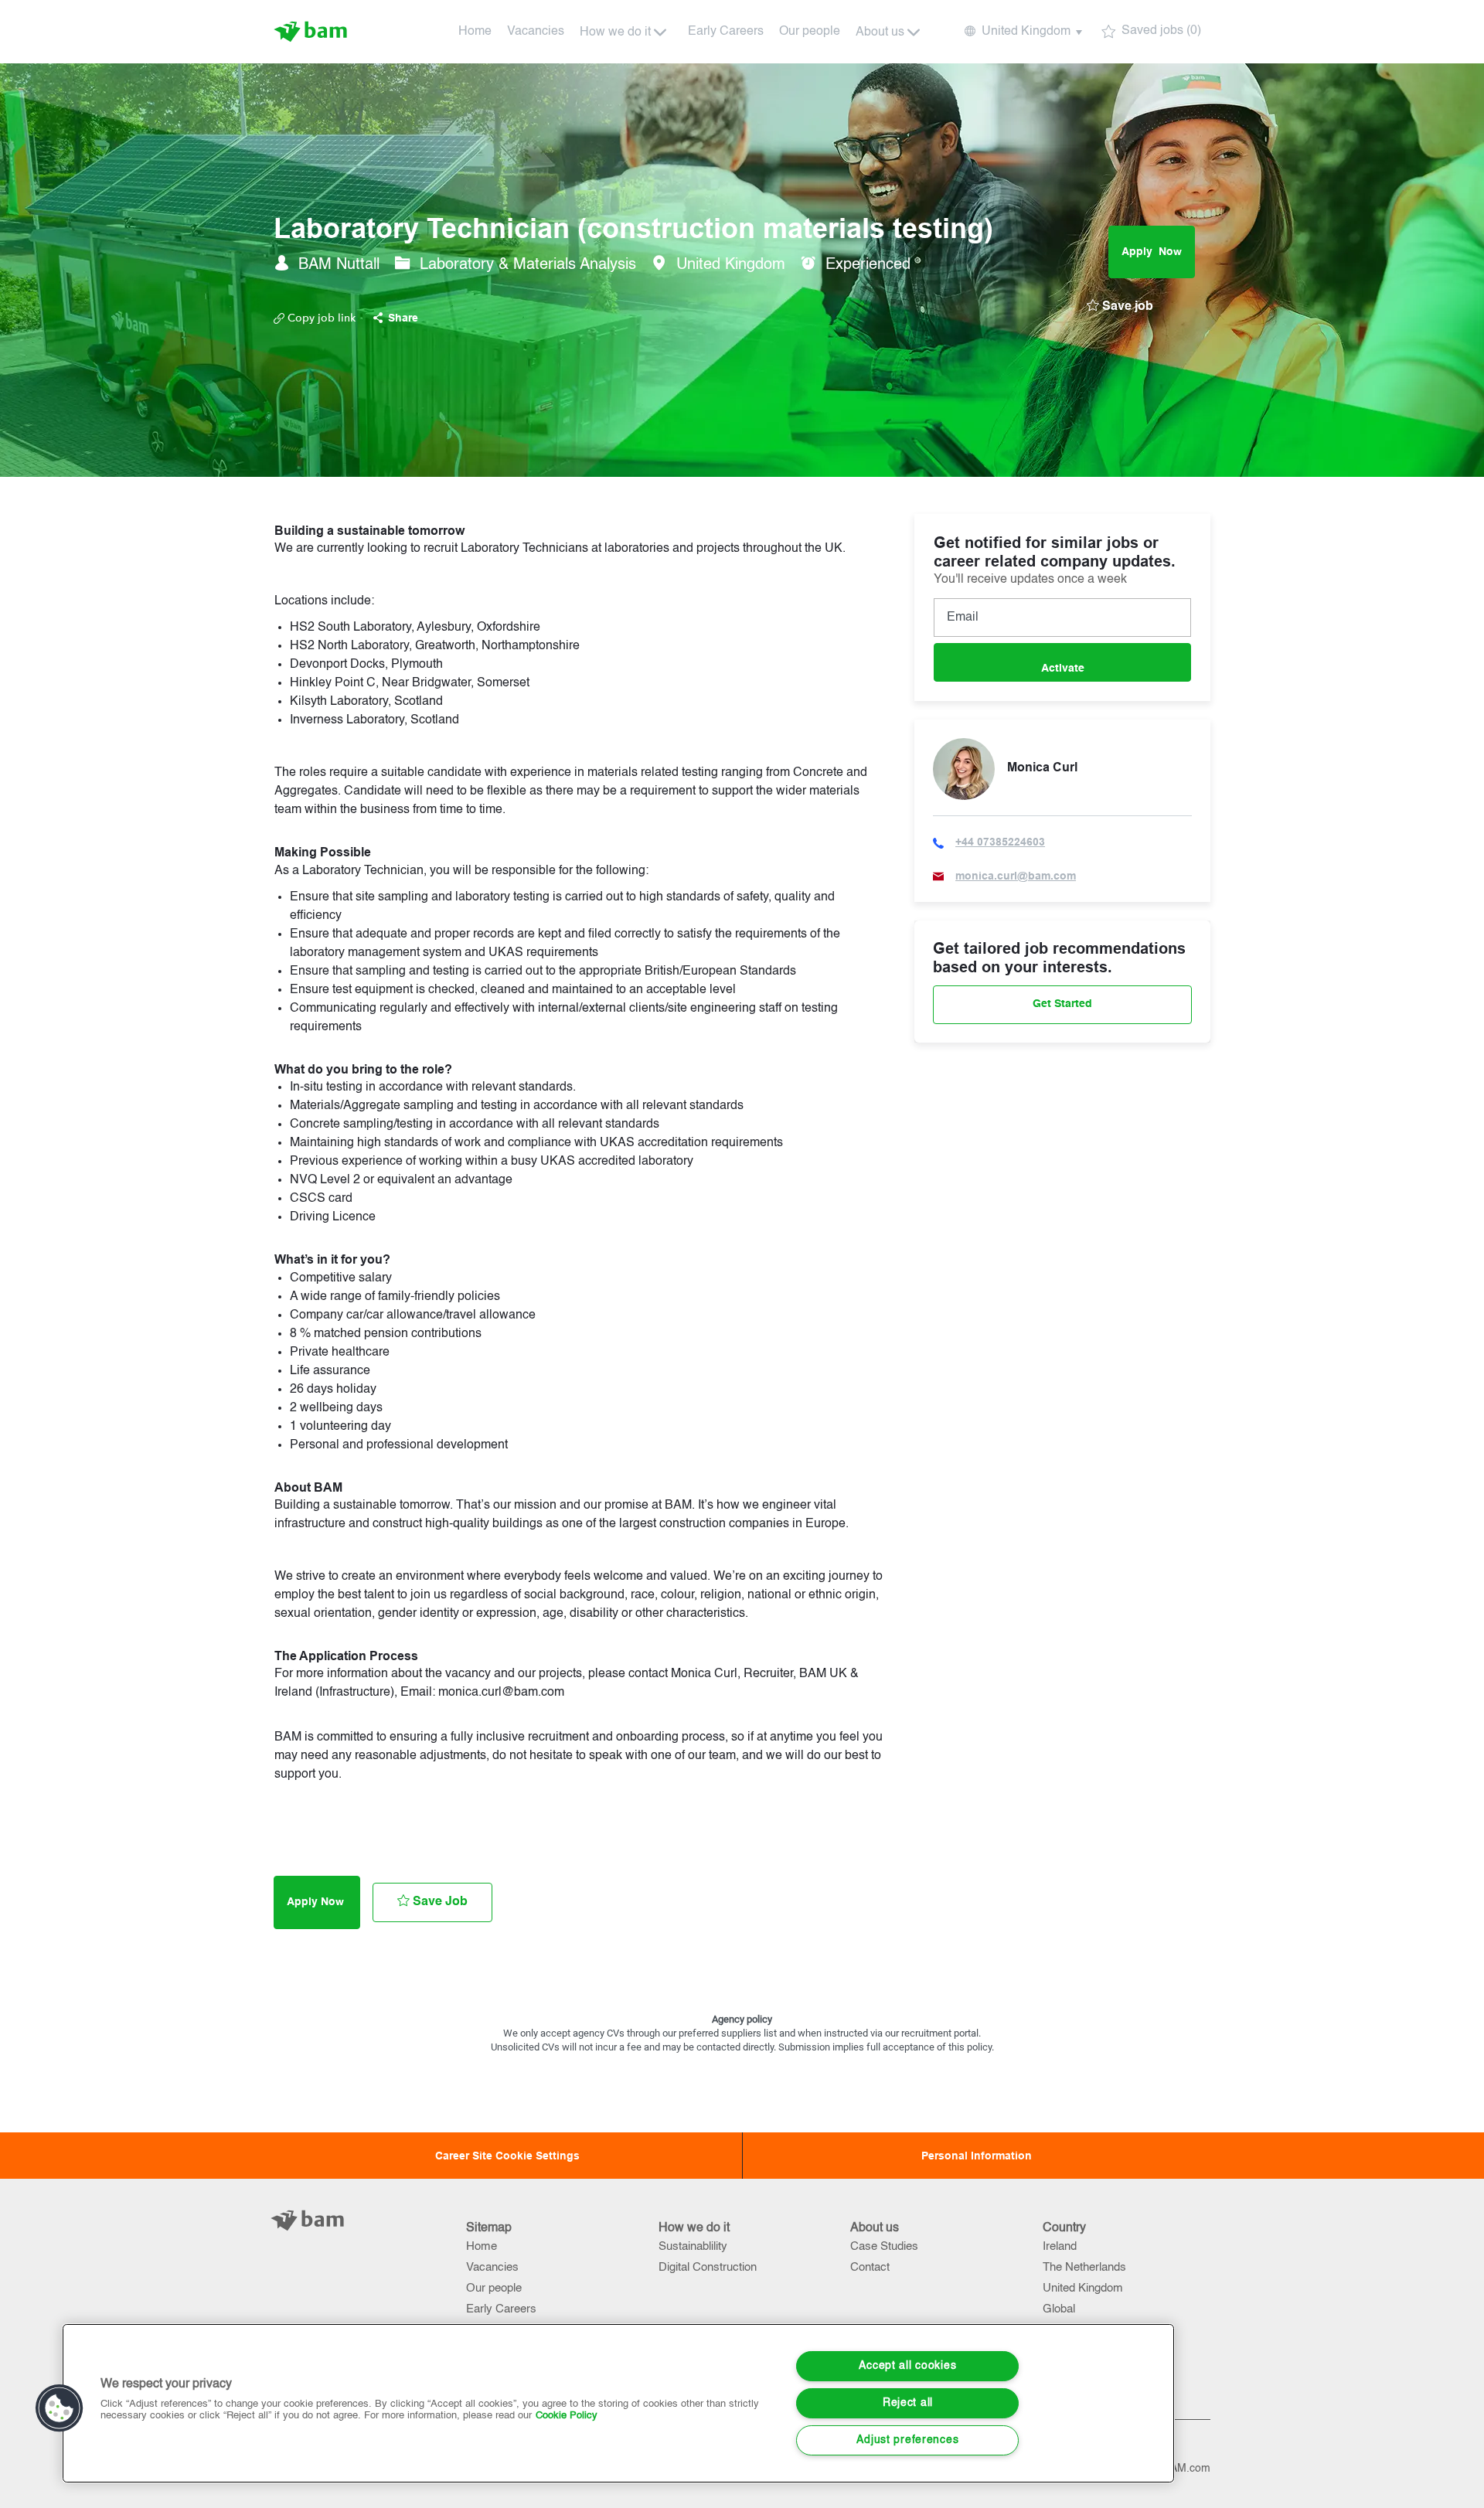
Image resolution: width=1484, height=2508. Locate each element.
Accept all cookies (907, 2366)
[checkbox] (1120, 307)
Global (1059, 2309)
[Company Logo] (312, 32)
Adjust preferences (907, 2440)
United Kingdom (1083, 2288)
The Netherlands (1084, 2267)
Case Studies (884, 2246)
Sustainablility (693, 2246)
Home (475, 32)
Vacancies (536, 32)
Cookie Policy (567, 2416)
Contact (870, 2267)
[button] (1022, 32)
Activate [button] (1063, 669)
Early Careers (726, 32)
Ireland (1060, 2246)
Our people (810, 32)
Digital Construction (708, 2267)
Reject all (908, 2403)
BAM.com (1187, 2469)
